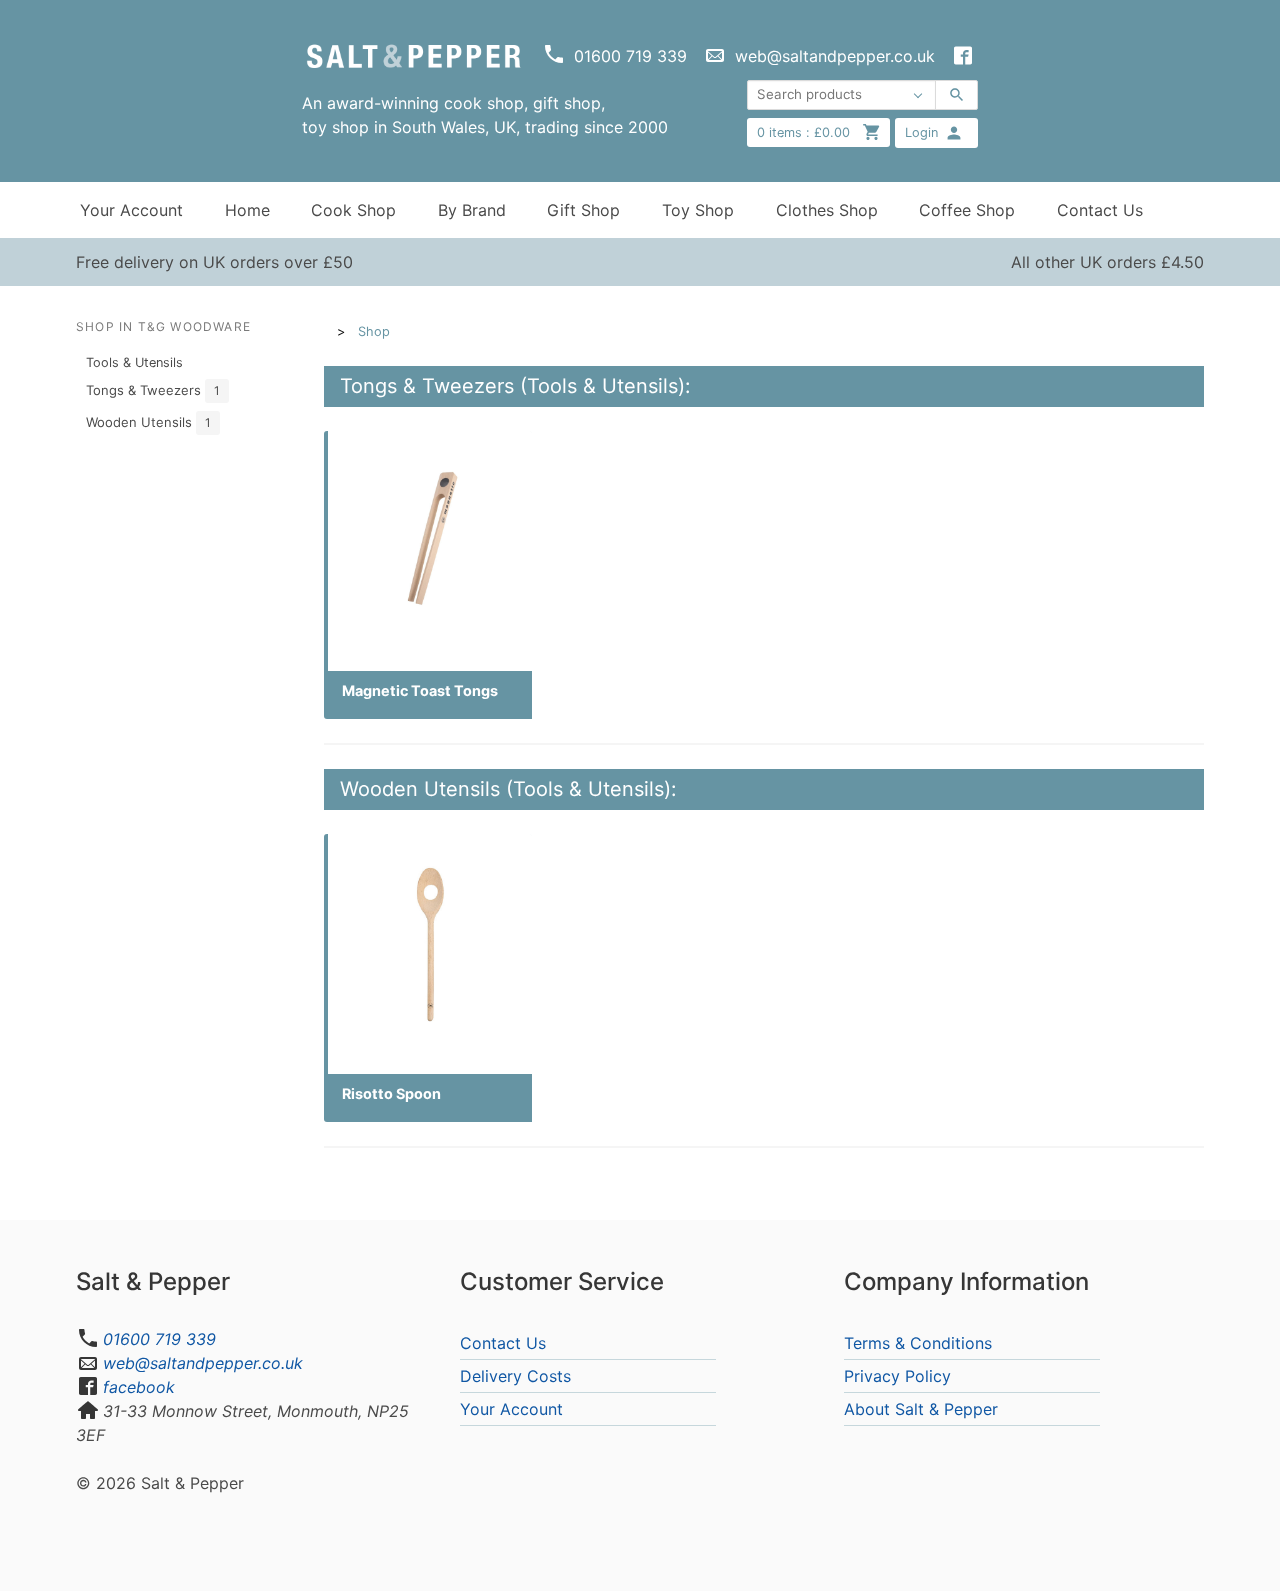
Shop (374, 331)
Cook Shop (353, 210)
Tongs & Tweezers (153, 390)
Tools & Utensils (134, 362)
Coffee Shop (967, 210)
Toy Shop (698, 210)
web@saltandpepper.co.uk (203, 1363)
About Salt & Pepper (921, 1409)
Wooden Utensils (148, 422)
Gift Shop (583, 210)
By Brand (472, 210)
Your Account (131, 210)
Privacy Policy (897, 1376)
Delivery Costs (515, 1376)
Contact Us (1100, 210)
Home (247, 210)
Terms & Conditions (918, 1343)
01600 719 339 (159, 1339)
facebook (139, 1387)
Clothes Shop (827, 210)
